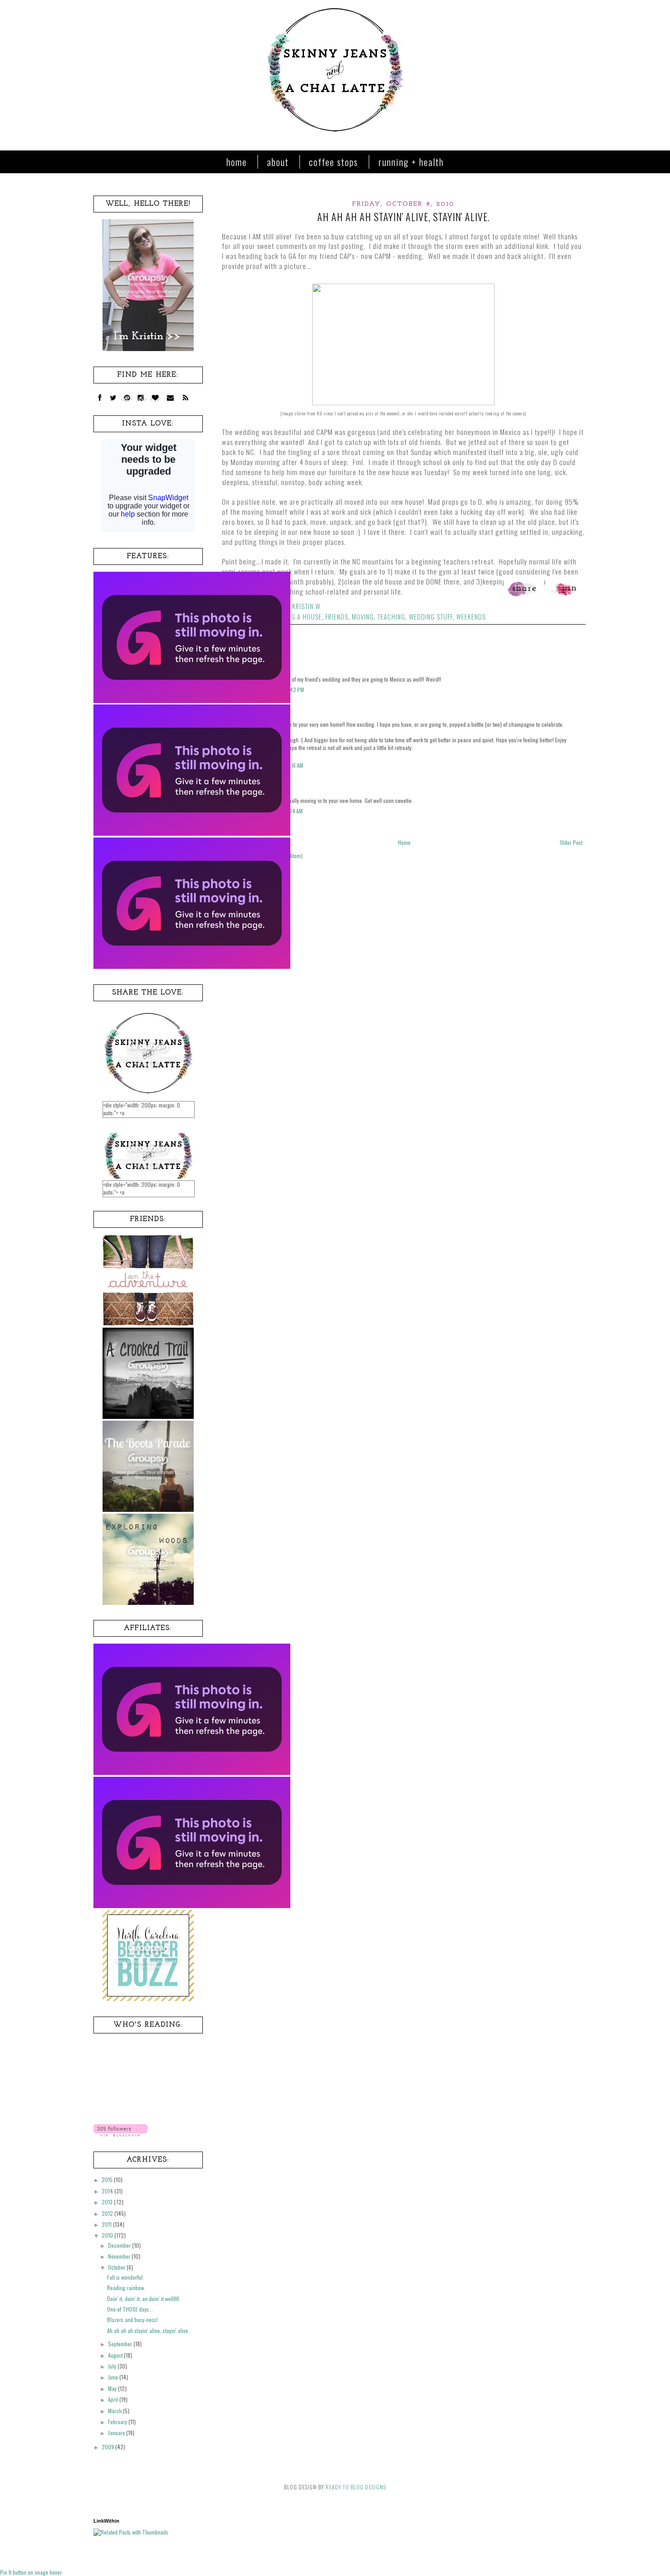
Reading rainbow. (126, 2288)
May (113, 2388)
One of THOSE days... (130, 2309)
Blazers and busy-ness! (132, 2320)
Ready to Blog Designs (356, 2487)
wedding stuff (431, 617)
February (118, 2422)
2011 (107, 2224)
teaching (391, 617)
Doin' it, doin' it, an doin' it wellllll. (144, 2299)
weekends (471, 617)
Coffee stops (334, 162)
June (114, 2377)
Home (237, 162)
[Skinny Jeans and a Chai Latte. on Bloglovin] (121, 2134)
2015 (108, 2180)
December (120, 2245)
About (278, 162)
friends (337, 617)
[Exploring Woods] (148, 1602)
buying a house (298, 617)
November (120, 2256)
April (114, 2399)
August (116, 2355)
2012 (108, 2213)
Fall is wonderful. (126, 2277)
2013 (108, 2202)
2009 (108, 2447)
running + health (411, 162)
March (116, 2411)
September (121, 2344)
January (117, 2433)
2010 (108, 2235)
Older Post (571, 842)
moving (363, 617)
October (117, 2267)
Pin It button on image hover (31, 2572)
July (113, 2366)
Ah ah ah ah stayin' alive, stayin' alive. (148, 2330)
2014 (108, 2191)
